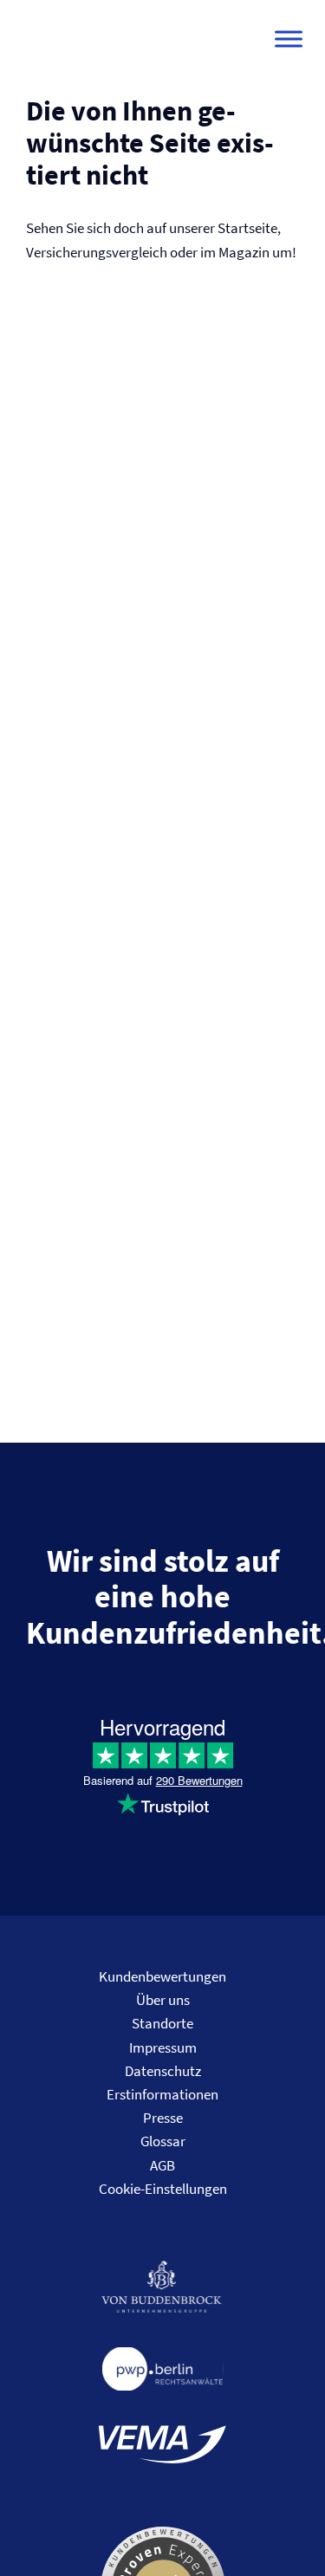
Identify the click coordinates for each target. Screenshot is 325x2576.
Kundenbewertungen (162, 1976)
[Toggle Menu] (289, 39)
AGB (162, 2165)
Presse (163, 2118)
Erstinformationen (162, 2094)
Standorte (162, 2023)
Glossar (163, 2141)
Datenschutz (163, 2071)
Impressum (163, 2047)
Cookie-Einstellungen (163, 2189)
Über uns (163, 2000)
